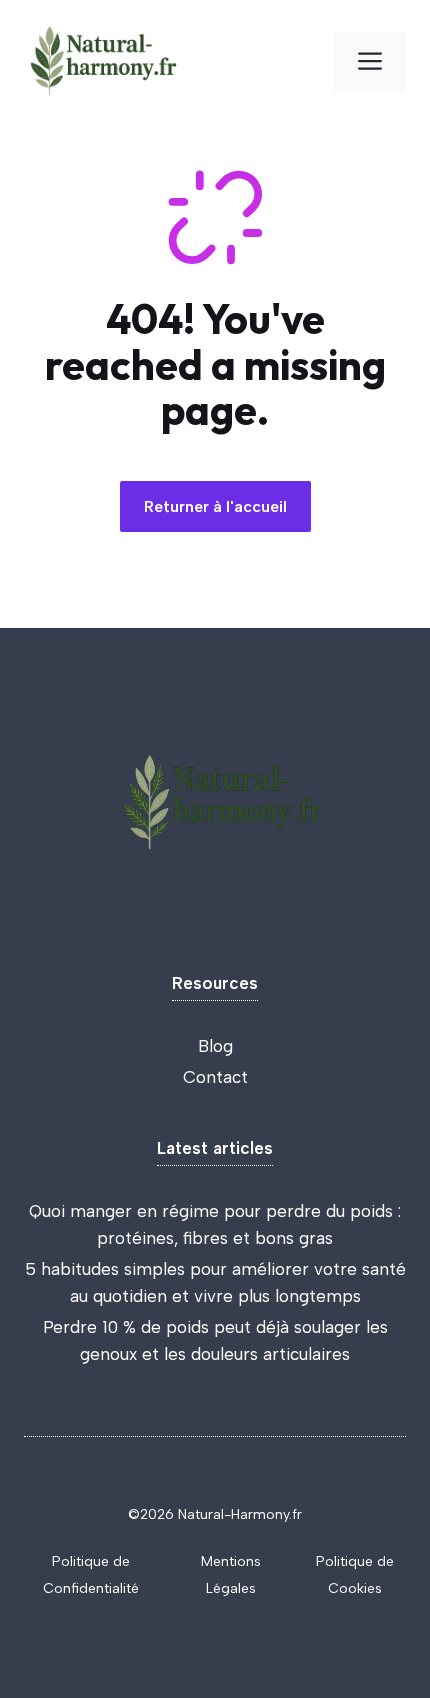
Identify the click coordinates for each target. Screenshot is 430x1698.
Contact (215, 1077)
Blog (215, 1046)
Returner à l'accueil (215, 506)
